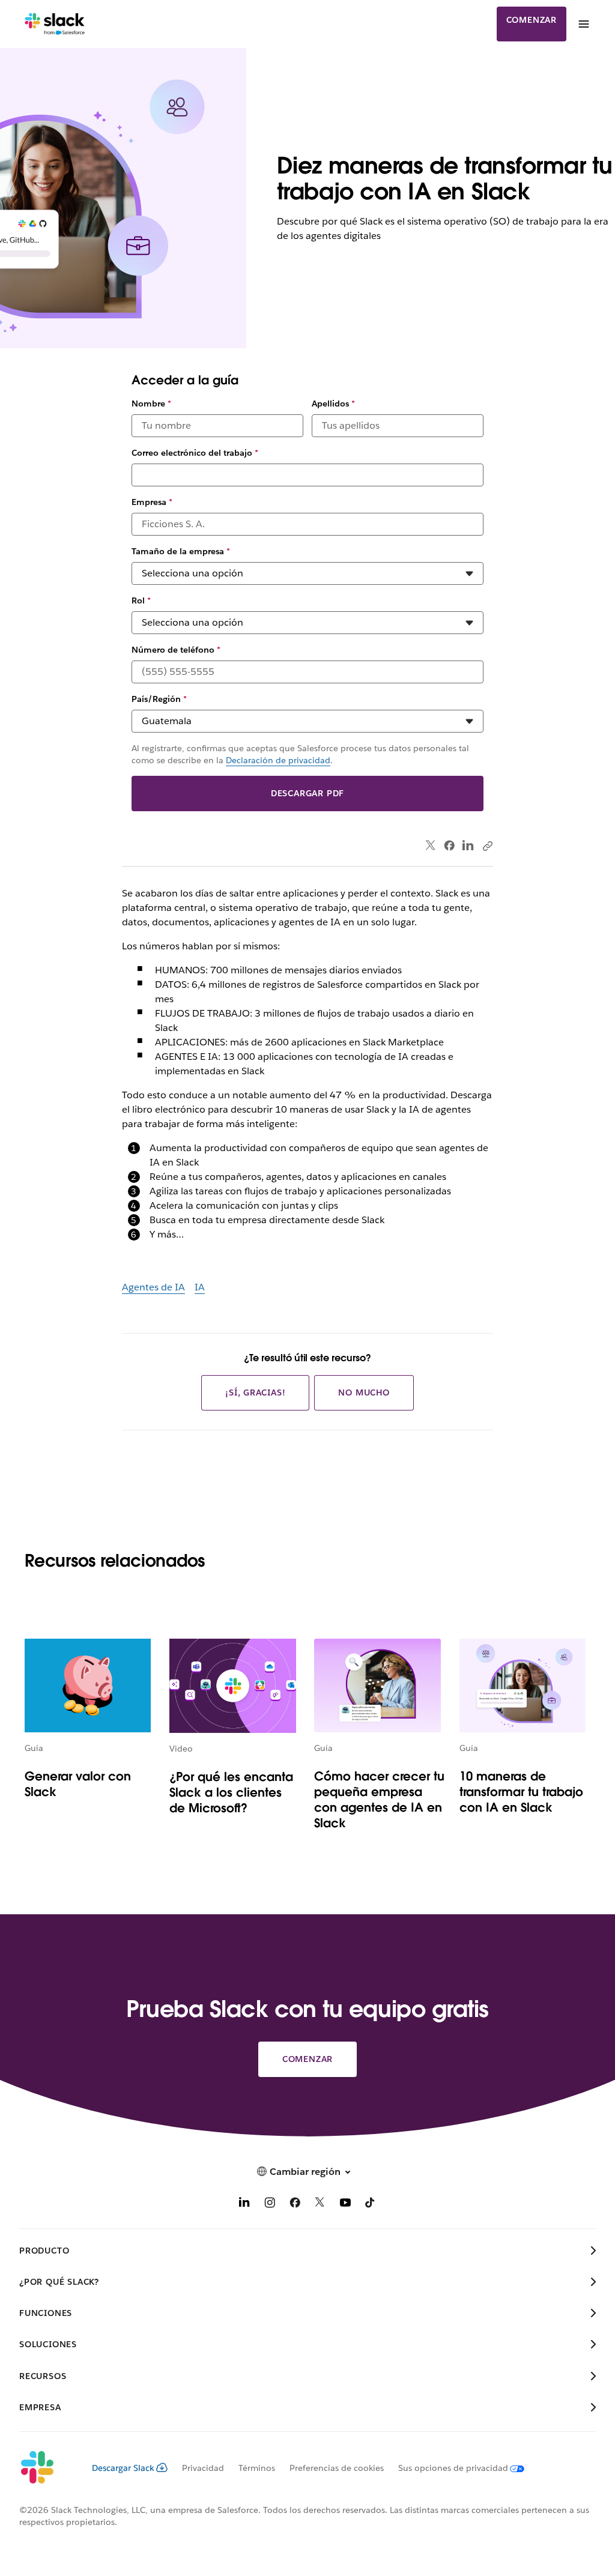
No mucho (364, 1392)
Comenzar (532, 20)
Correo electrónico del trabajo (195, 453)
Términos (257, 2468)
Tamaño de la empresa (181, 551)
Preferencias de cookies (337, 2468)
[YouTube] (345, 2205)
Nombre (151, 404)
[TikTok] (371, 2205)
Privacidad (203, 2468)
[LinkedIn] (468, 846)
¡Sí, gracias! (255, 1392)
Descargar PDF (307, 793)
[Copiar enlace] (487, 845)
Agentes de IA (153, 1287)
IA (200, 1287)
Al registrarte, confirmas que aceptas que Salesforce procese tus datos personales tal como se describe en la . (300, 754)
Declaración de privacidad (278, 760)
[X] (320, 2205)
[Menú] (583, 24)
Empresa (152, 502)
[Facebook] (449, 845)
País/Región (159, 699)
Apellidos (333, 404)
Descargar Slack (123, 2468)
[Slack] (55, 24)
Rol (141, 600)
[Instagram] (270, 2205)
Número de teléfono (176, 650)
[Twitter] (431, 846)
